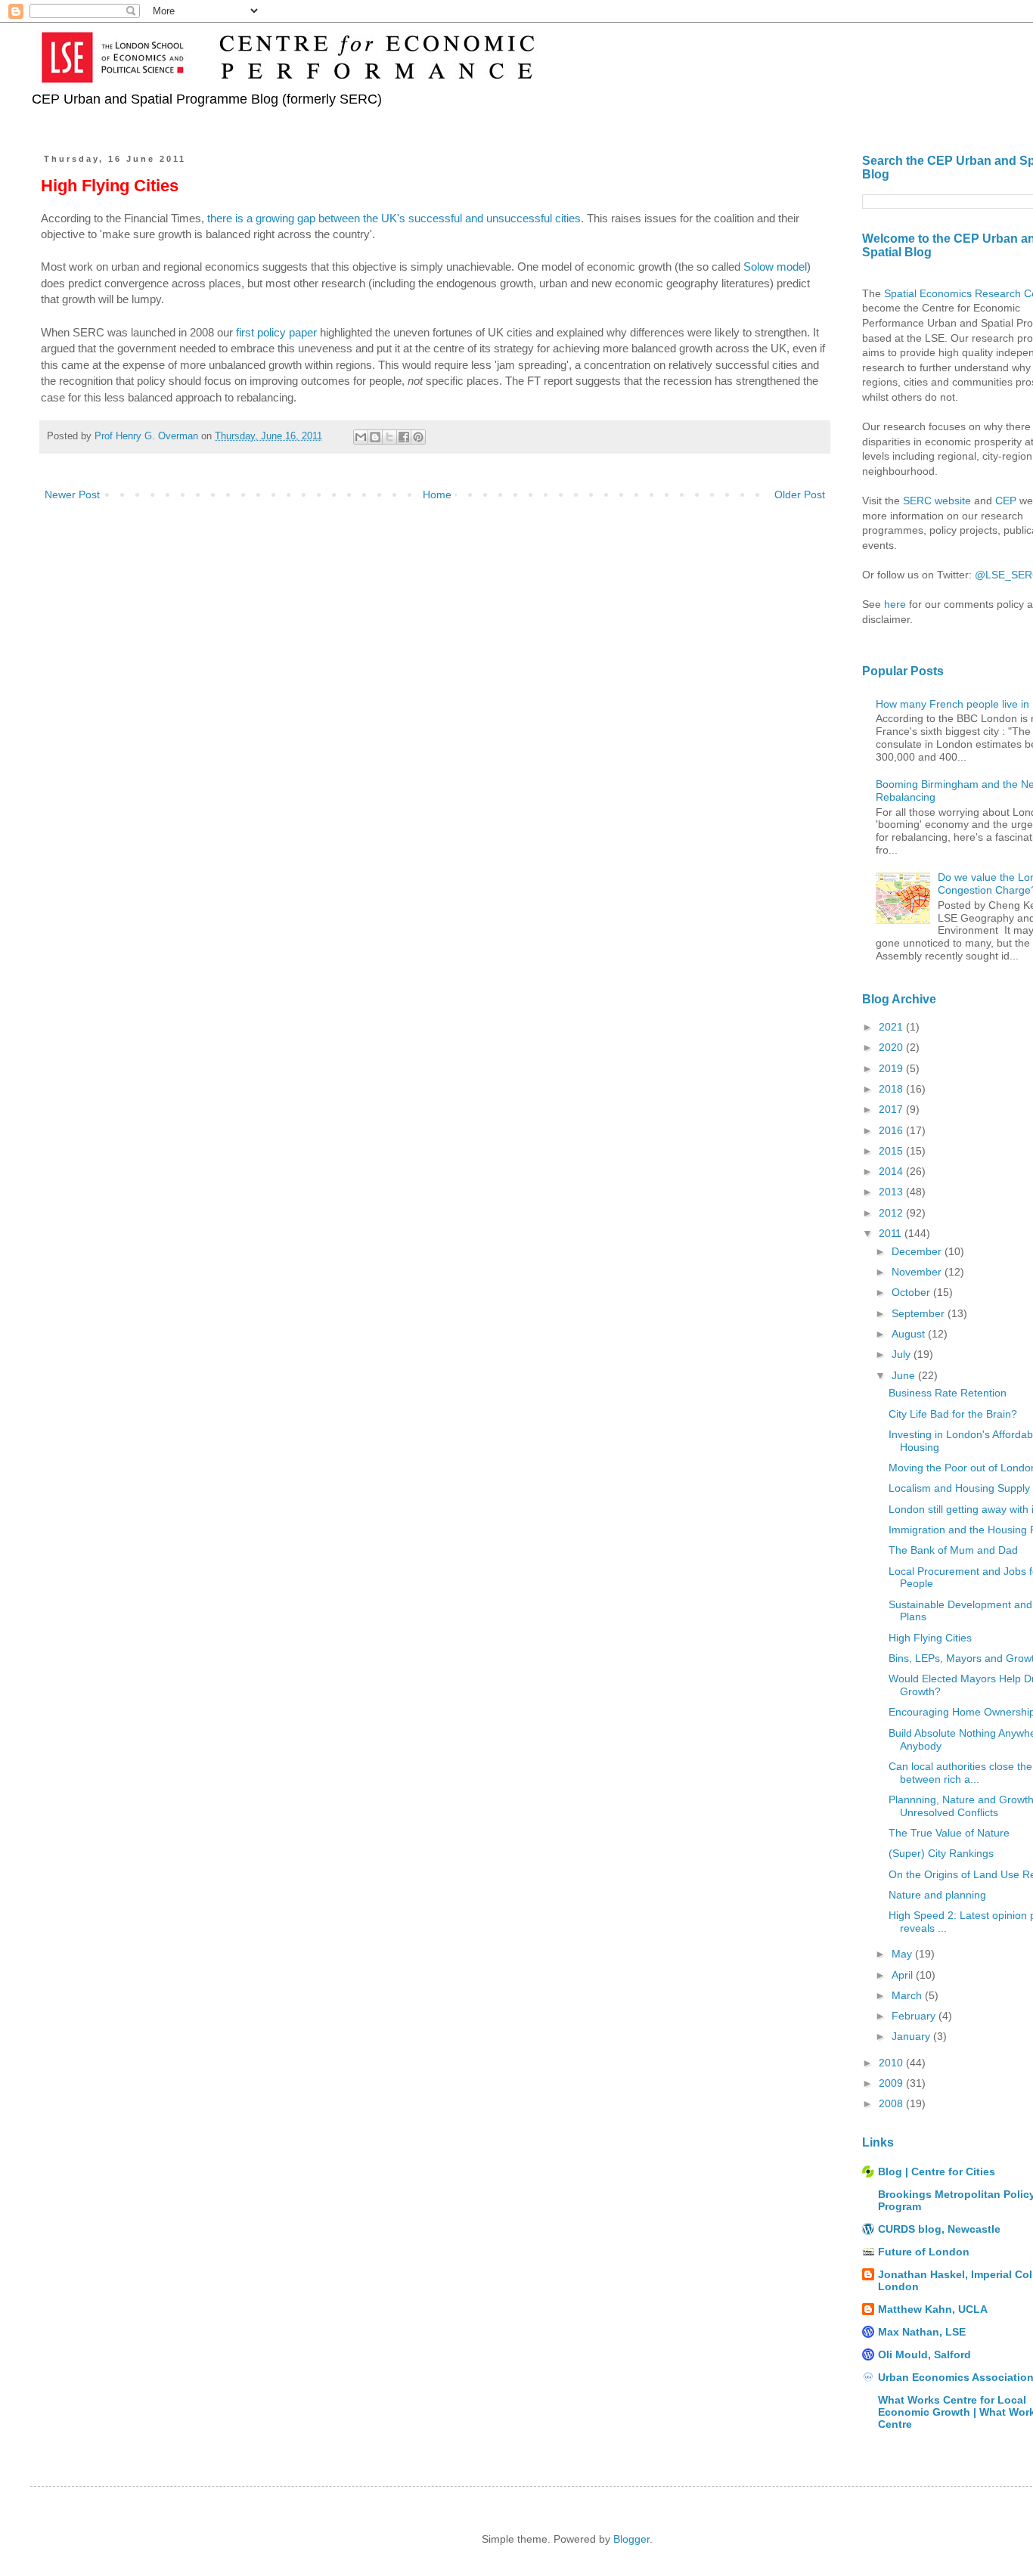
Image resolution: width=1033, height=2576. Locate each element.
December (918, 1251)
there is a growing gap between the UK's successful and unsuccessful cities (394, 218)
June (905, 1375)
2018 (892, 1089)
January (912, 2036)
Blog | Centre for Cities (937, 2171)
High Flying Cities (930, 1638)
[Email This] (361, 437)
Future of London (924, 2252)
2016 (892, 1130)
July (903, 1354)
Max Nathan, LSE (922, 2332)
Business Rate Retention (948, 1393)
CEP (1006, 501)
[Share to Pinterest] (418, 437)
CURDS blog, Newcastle (939, 2229)
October (912, 1292)
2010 (892, 2063)
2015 (892, 1151)
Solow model (775, 267)
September (920, 1313)
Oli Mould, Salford (924, 2354)
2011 (892, 1233)
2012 (892, 1213)
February (915, 2016)
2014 (892, 1171)
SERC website (937, 501)
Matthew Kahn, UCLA (933, 2309)
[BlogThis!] (375, 437)
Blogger (631, 2539)
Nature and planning (937, 1895)
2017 (892, 1109)
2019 (892, 1068)
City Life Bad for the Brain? (953, 1414)
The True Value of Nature (949, 1833)
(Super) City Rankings (941, 1853)
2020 (892, 1047)
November (918, 1272)
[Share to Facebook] (404, 437)
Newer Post (72, 494)
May (903, 1954)
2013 (892, 1192)
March (908, 1995)
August (910, 1334)
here (895, 604)
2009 (892, 2083)
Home (437, 494)
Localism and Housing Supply (959, 1488)
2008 (892, 2103)
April (904, 1975)
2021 (892, 1027)
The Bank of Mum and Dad (953, 1550)
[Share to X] (389, 437)
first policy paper (276, 332)
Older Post (800, 494)
